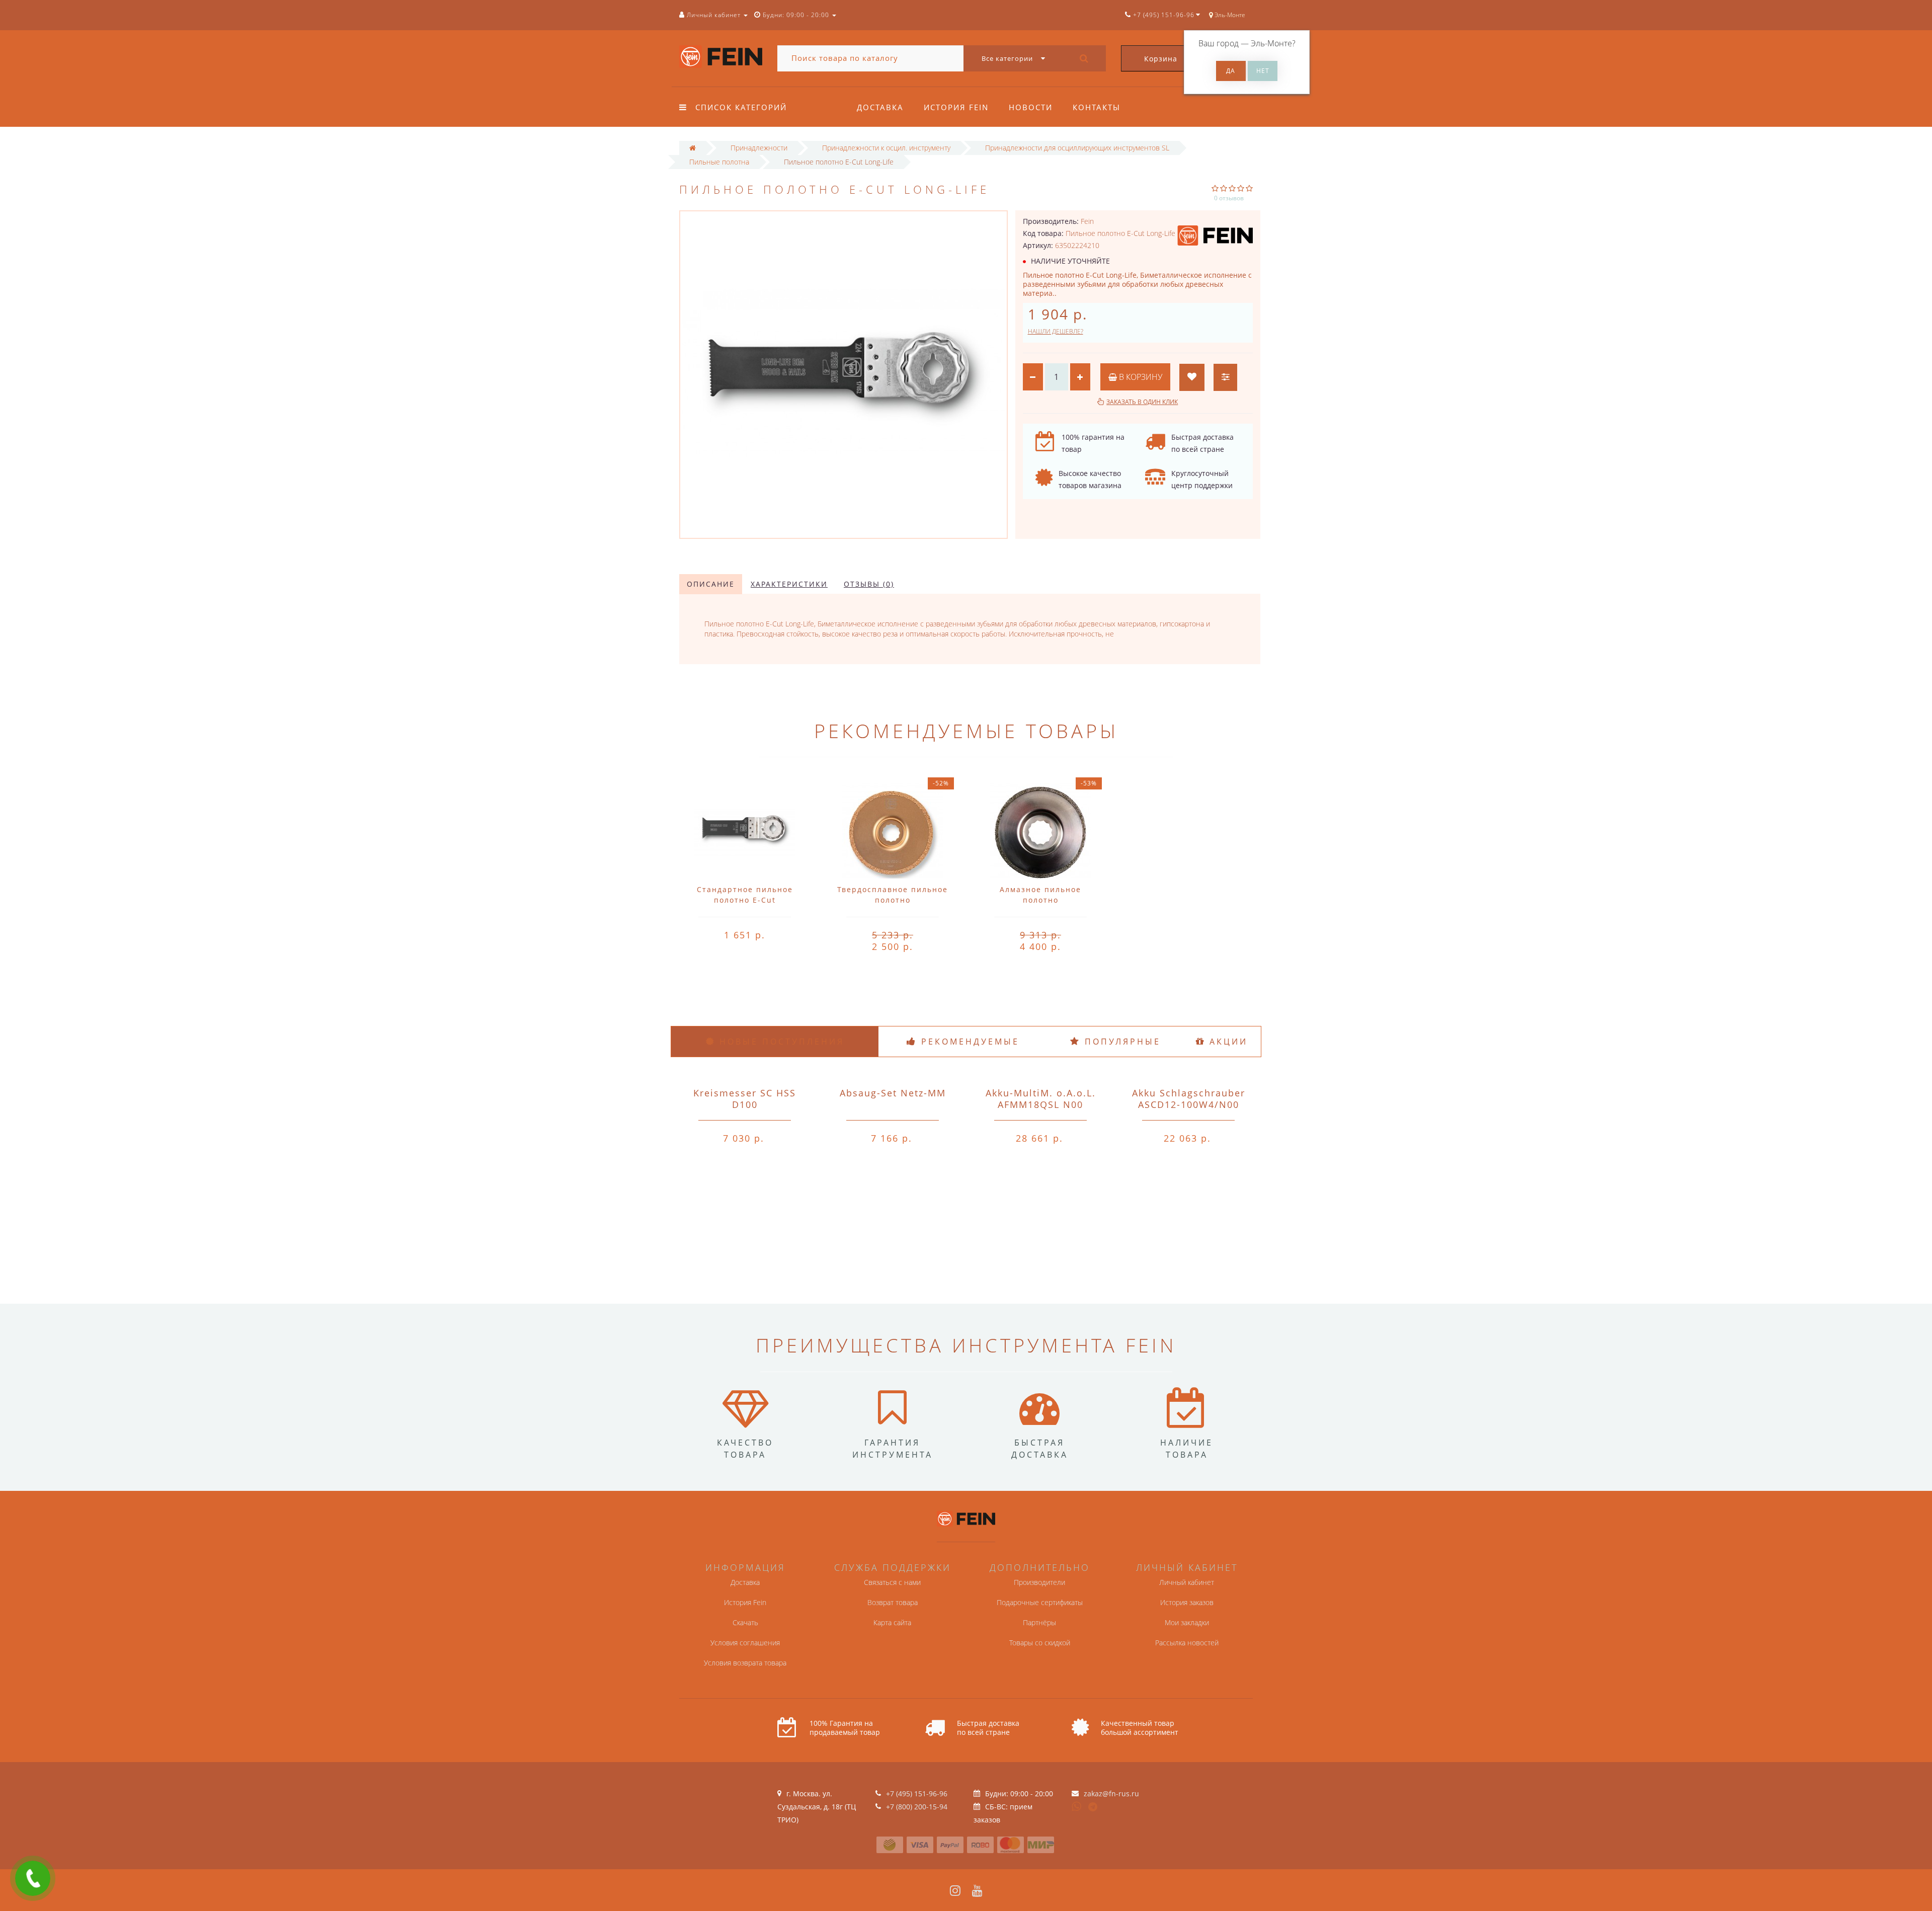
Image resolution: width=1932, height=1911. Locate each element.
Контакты (1097, 107)
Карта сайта (892, 1622)
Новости (1031, 107)
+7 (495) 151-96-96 (917, 1794)
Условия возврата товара (745, 1663)
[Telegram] (1093, 1807)
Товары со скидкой (1040, 1643)
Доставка (880, 107)
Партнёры (1039, 1622)
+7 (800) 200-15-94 (917, 1807)
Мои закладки (1187, 1622)
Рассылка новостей (1187, 1643)
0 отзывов (1229, 198)
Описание (711, 584)
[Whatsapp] (1077, 1805)
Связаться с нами (892, 1582)
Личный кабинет (1187, 1582)
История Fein (956, 107)
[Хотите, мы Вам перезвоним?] (33, 1878)
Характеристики (789, 584)
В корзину (1140, 377)
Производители (1039, 1582)
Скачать (745, 1622)
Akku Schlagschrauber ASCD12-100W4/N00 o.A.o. (1189, 1104)
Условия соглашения (745, 1643)
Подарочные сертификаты (1040, 1602)
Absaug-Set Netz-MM (893, 1093)
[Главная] (693, 148)
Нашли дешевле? (1056, 331)
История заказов (1187, 1602)
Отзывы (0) (869, 584)
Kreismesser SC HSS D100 (745, 1099)
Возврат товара (893, 1602)
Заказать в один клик (1142, 402)
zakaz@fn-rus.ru (1111, 1794)
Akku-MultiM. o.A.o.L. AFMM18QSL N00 (1041, 1099)
